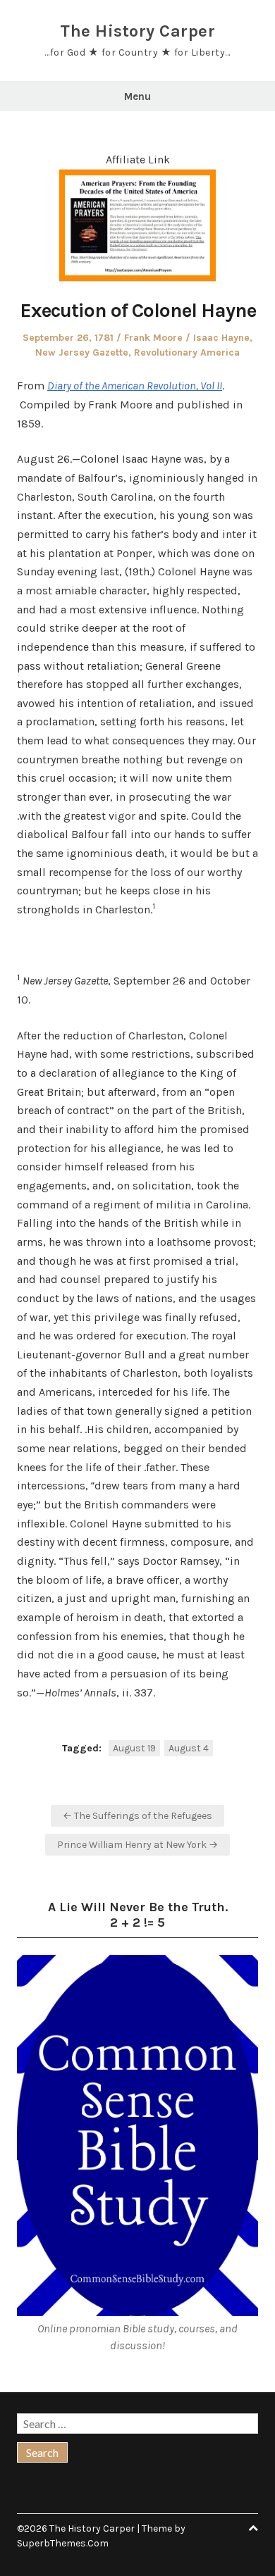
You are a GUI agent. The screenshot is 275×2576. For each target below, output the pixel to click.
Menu (137, 96)
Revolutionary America (187, 352)
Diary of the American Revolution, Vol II (135, 386)
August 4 (189, 1748)
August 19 (134, 1748)
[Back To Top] (253, 2528)
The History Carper (137, 31)
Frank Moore (153, 338)
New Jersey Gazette (82, 352)
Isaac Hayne (221, 338)
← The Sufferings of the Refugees (137, 1816)
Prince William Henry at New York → (137, 1845)
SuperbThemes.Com (63, 2543)
